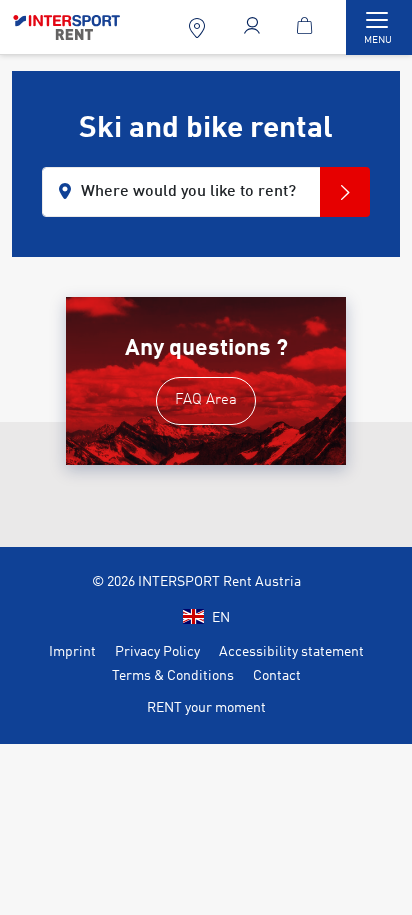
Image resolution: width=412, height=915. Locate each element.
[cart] (308, 27)
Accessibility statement (291, 652)
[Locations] (199, 27)
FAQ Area (206, 400)
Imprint (72, 652)
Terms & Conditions (173, 676)
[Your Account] (254, 27)
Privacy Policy (157, 652)
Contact (277, 676)
